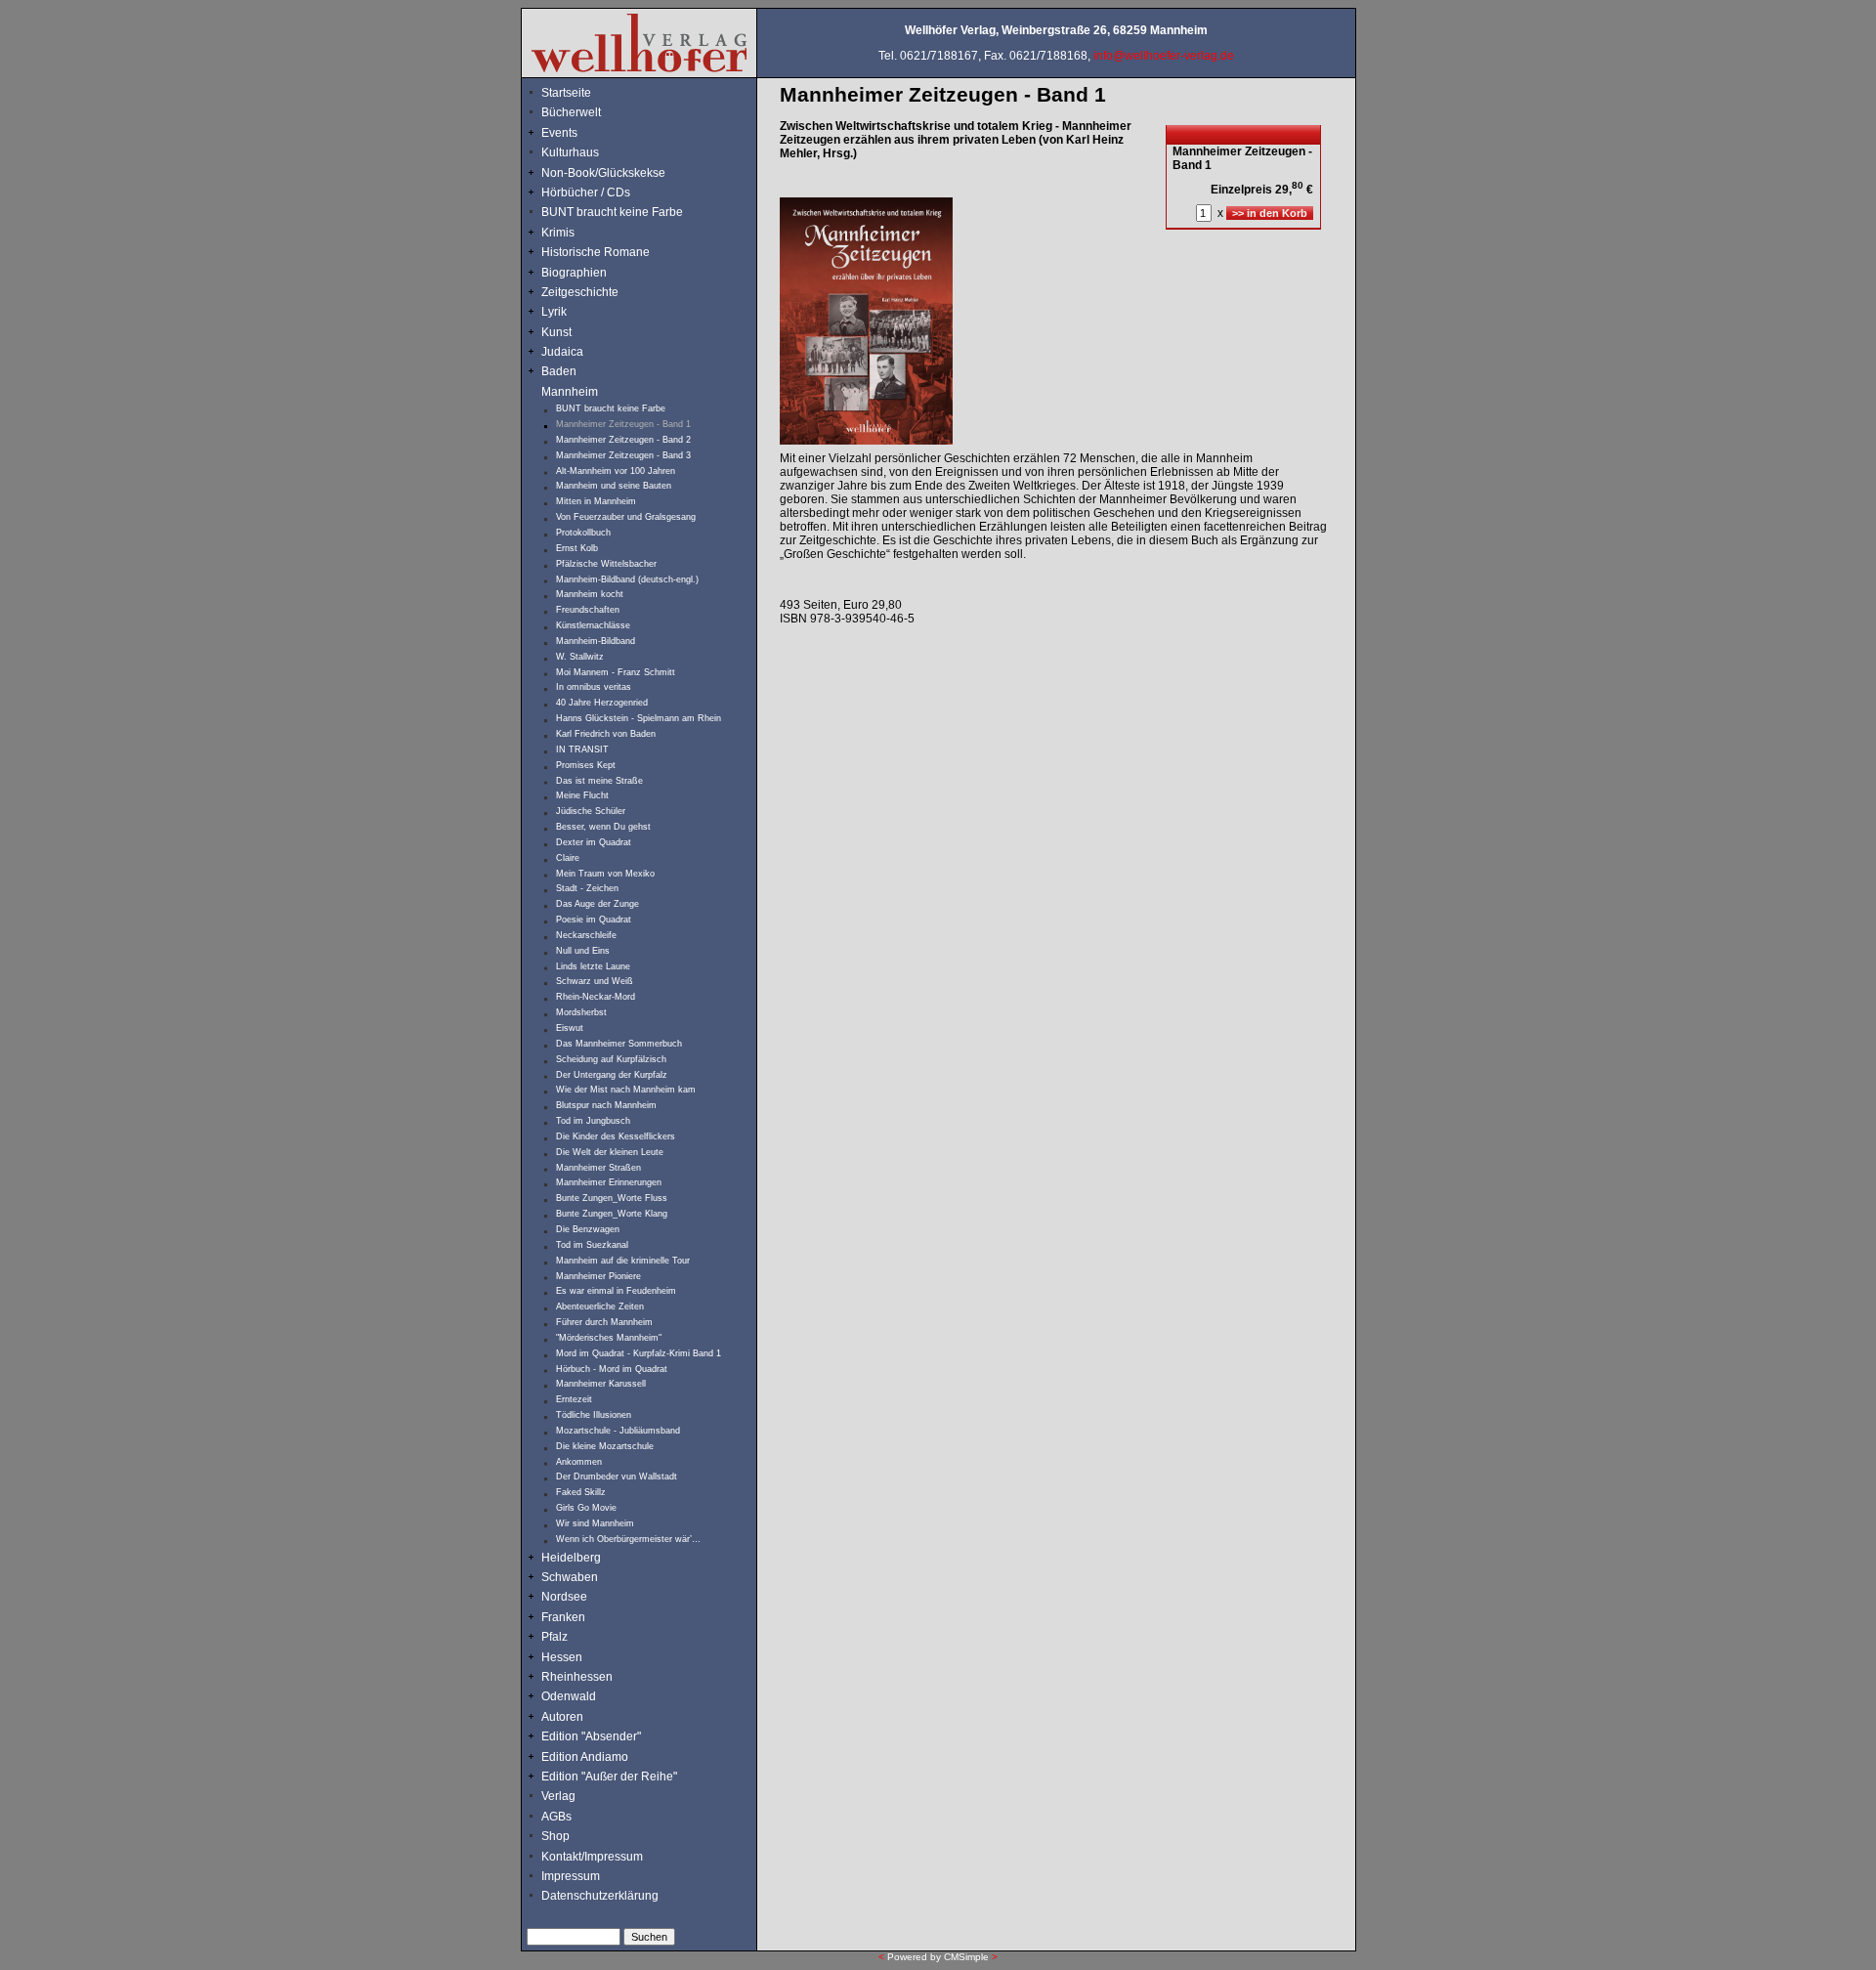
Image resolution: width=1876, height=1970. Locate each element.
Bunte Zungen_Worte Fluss (612, 1198)
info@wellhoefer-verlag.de (1164, 56)
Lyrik (554, 312)
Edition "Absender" (591, 1736)
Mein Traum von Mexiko (605, 874)
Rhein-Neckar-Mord (596, 997)
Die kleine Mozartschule (605, 1446)
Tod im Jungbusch (593, 1121)
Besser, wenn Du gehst (603, 827)
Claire (568, 858)
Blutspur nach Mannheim (606, 1105)
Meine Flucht (582, 795)
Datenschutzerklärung (600, 1896)
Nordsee (564, 1597)
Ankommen (579, 1462)
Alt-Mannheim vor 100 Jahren (616, 471)
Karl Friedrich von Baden (606, 734)
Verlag (558, 1796)
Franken (563, 1617)
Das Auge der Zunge (597, 904)
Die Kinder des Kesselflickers (616, 1136)
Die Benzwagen (588, 1229)
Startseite (566, 93)
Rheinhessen (577, 1677)
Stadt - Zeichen (587, 888)
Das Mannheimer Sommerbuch (619, 1044)
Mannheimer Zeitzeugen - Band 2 (623, 440)
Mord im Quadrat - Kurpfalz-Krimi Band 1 (639, 1353)
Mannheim (570, 392)
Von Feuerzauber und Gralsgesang (626, 517)
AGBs (556, 1817)
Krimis (558, 233)
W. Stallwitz (580, 657)
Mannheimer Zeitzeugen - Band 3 (623, 455)
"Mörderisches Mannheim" (609, 1338)
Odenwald (569, 1696)
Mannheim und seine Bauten (614, 486)
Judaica (562, 352)
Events (578, 133)
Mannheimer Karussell (601, 1384)
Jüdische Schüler (591, 811)
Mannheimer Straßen (598, 1168)
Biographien (574, 273)
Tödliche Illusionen (594, 1415)
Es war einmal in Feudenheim (616, 1291)
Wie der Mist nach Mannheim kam (626, 1090)
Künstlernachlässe (593, 625)
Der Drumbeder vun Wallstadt (617, 1477)
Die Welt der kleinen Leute (610, 1152)
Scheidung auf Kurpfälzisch (611, 1059)
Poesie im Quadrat (594, 920)
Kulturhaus (583, 152)
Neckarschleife (586, 935)
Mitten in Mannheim (596, 501)
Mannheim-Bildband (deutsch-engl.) (627, 579)
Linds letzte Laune (593, 966)
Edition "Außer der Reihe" (609, 1777)
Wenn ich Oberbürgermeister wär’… (628, 1539)
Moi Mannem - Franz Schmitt (616, 672)
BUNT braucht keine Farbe (612, 212)
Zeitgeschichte (580, 292)
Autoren (562, 1717)
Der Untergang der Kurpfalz (612, 1075)
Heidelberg (571, 1558)
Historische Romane (596, 252)
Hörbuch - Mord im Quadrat (612, 1369)
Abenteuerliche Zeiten (600, 1306)
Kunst (556, 332)
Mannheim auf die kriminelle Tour (623, 1261)
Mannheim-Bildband (596, 641)
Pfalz (554, 1637)
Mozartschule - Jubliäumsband (618, 1431)
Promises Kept (586, 765)
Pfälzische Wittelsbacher (606, 564)
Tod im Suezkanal (592, 1245)
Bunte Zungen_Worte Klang (612, 1214)
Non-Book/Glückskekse (605, 173)
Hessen (562, 1657)
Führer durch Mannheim (604, 1322)
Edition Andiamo (585, 1757)
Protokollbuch (583, 533)
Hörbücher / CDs (586, 193)
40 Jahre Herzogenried (602, 703)
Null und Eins (583, 951)
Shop (555, 1836)
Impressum (571, 1876)
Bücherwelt (571, 112)
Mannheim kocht (590, 594)
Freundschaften (589, 610)
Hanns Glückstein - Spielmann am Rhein (639, 718)
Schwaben (570, 1577)
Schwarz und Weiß (595, 981)
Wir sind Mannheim (595, 1523)
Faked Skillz (581, 1492)
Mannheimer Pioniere (598, 1276)
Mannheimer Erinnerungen (609, 1182)
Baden (559, 371)
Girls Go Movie (586, 1508)
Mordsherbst (581, 1012)
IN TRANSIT (582, 749)
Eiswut (570, 1028)
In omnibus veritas (594, 687)
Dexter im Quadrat (594, 842)
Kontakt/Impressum (592, 1857)
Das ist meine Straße (599, 781)
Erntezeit (574, 1399)
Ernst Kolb (577, 548)
